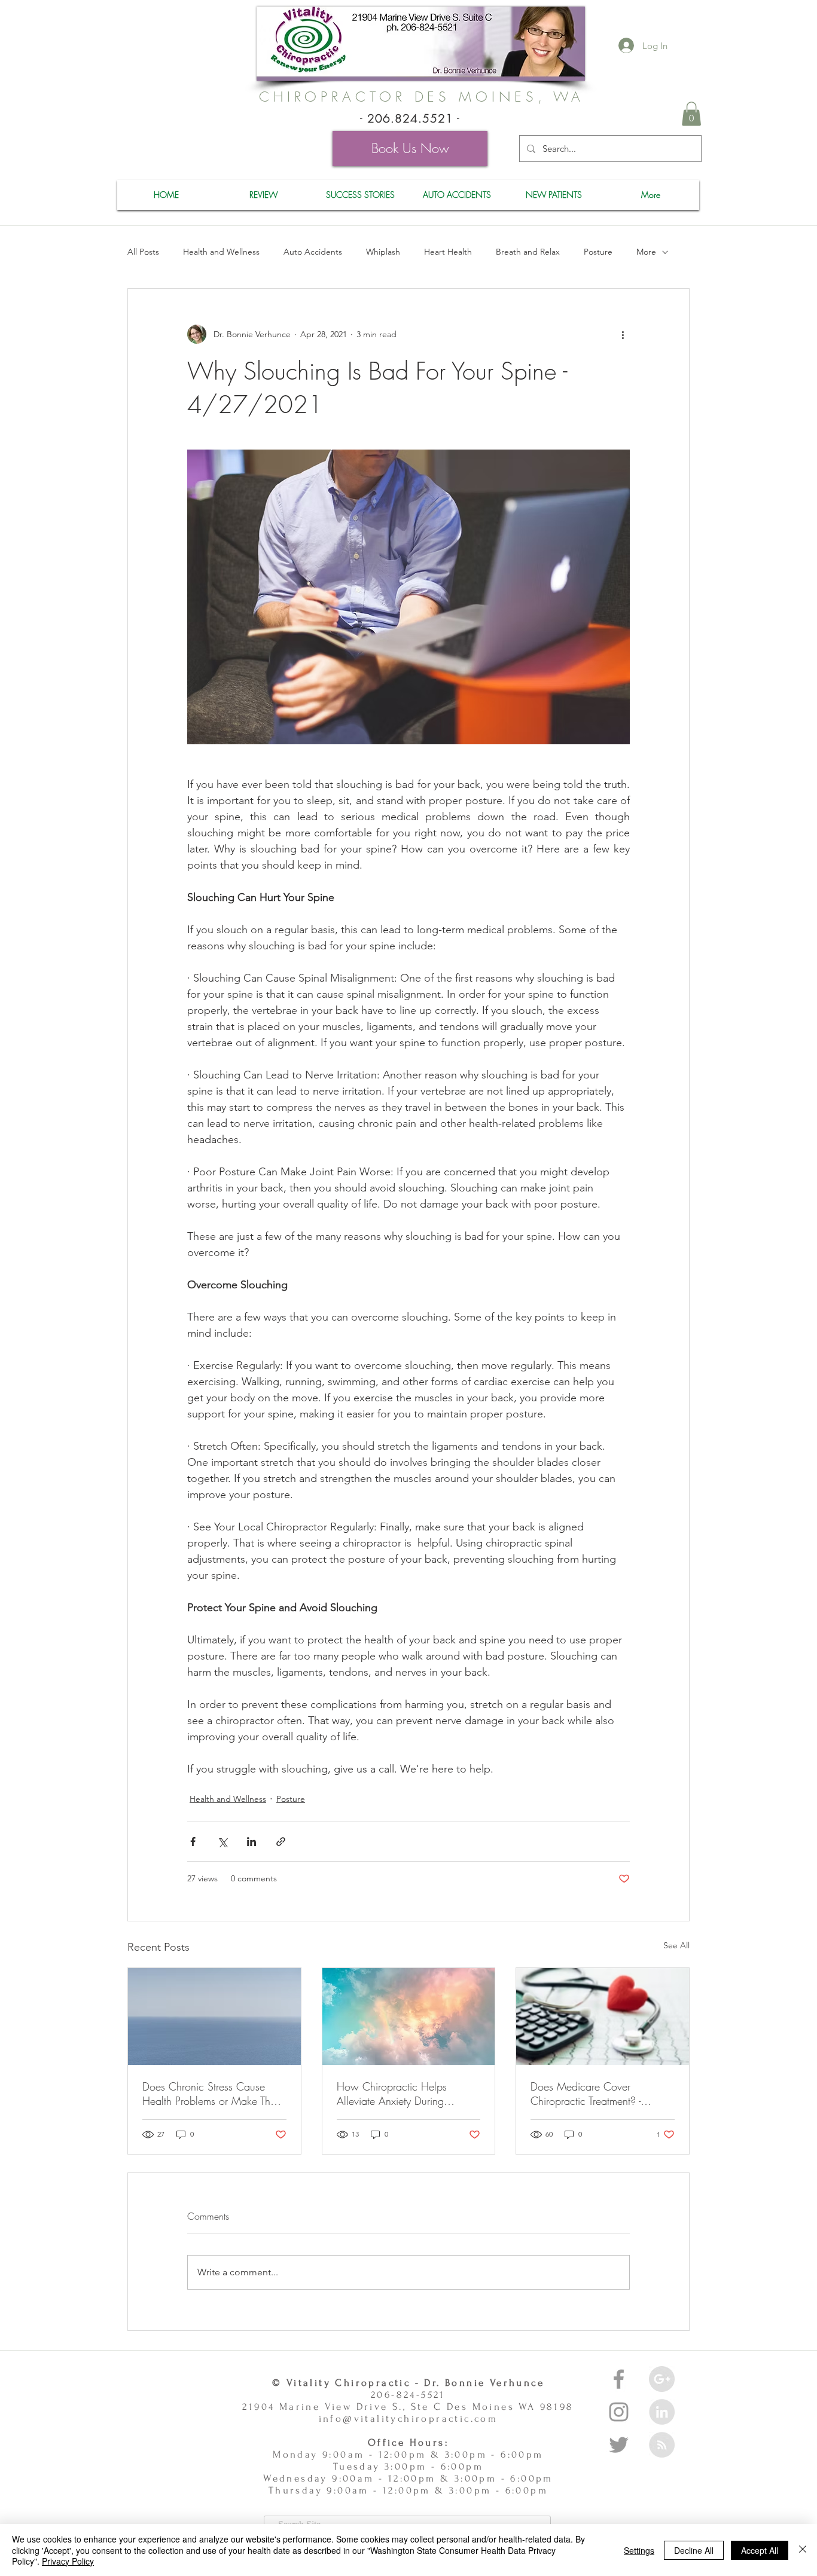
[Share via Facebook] (193, 1842)
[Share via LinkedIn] (251, 1842)
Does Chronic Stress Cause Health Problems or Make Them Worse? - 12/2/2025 (213, 2094)
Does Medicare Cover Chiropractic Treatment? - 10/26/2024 (586, 2094)
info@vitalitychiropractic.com (408, 2418)
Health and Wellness (221, 252)
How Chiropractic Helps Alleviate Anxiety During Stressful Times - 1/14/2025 (403, 2094)
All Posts (143, 252)
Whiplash (383, 252)
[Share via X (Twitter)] (222, 1842)
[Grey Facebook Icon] (619, 2379)
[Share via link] (281, 1842)
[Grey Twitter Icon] (619, 2445)
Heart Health (448, 252)
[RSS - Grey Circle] (662, 2445)
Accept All (760, 2550)
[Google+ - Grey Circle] (662, 2379)
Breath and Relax (528, 252)
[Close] (803, 2550)
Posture (598, 252)
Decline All (694, 2550)
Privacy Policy (68, 2561)
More (646, 252)
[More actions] (623, 334)
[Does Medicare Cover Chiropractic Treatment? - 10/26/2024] (603, 2016)
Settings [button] (639, 2550)
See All (676, 1945)
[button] (691, 114)
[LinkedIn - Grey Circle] (662, 2412)
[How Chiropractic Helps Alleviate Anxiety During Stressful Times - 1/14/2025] (409, 2016)
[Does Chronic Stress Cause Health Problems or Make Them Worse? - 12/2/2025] (214, 2016)
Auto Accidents (313, 252)
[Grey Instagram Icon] (619, 2412)
